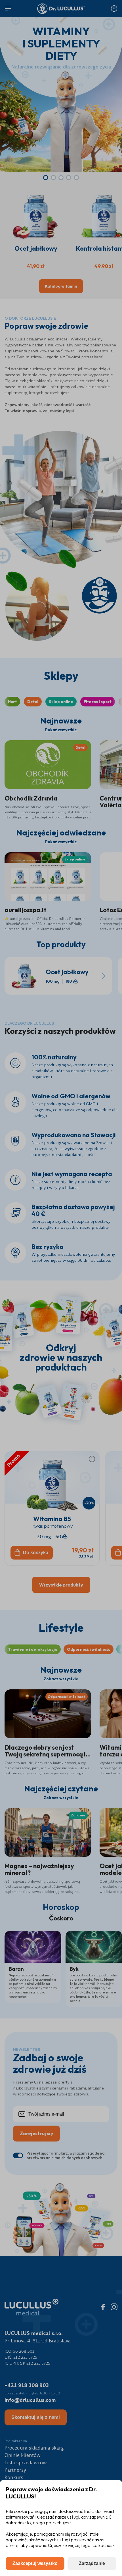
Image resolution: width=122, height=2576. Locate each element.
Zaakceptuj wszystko (35, 2563)
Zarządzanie (92, 2563)
